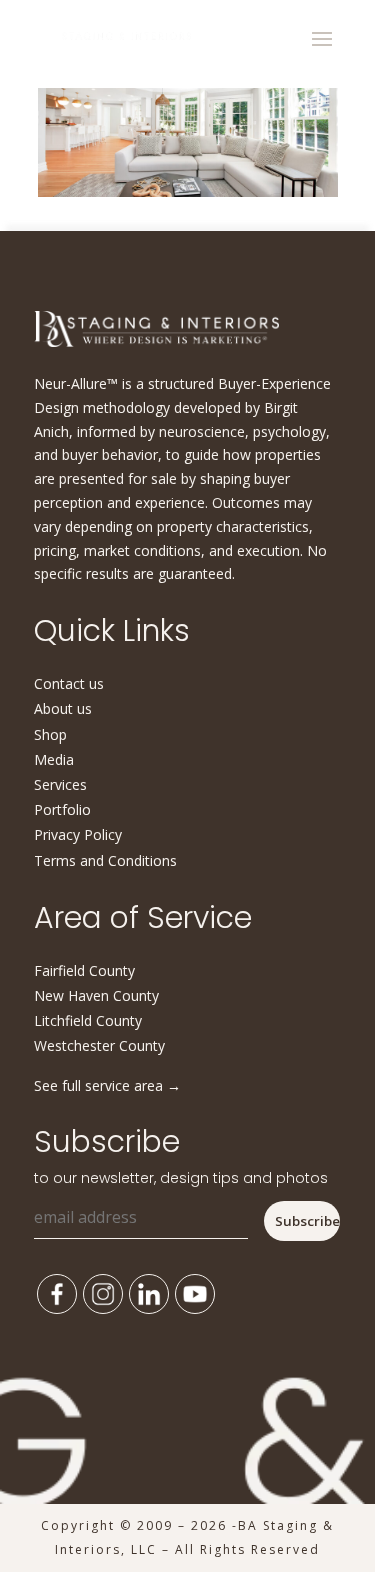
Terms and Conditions (105, 860)
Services (60, 784)
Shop (50, 734)
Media (54, 759)
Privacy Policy (78, 834)
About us (63, 708)
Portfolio (62, 809)
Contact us (69, 683)
